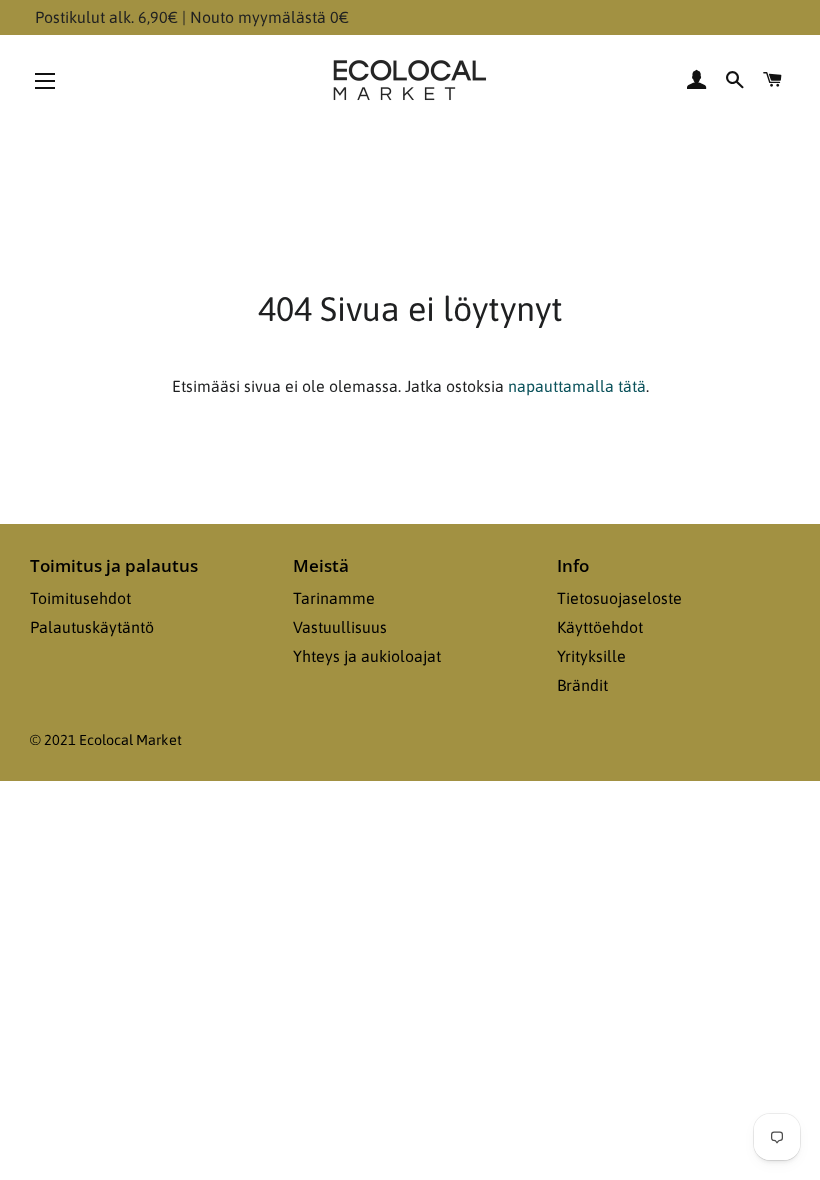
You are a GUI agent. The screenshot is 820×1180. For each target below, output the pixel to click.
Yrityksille (591, 656)
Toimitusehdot (80, 598)
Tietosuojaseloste (619, 598)
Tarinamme (334, 598)
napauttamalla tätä (577, 386)
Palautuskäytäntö (92, 627)
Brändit (582, 685)
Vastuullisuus (340, 627)
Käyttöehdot (600, 627)
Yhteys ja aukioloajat (367, 656)
